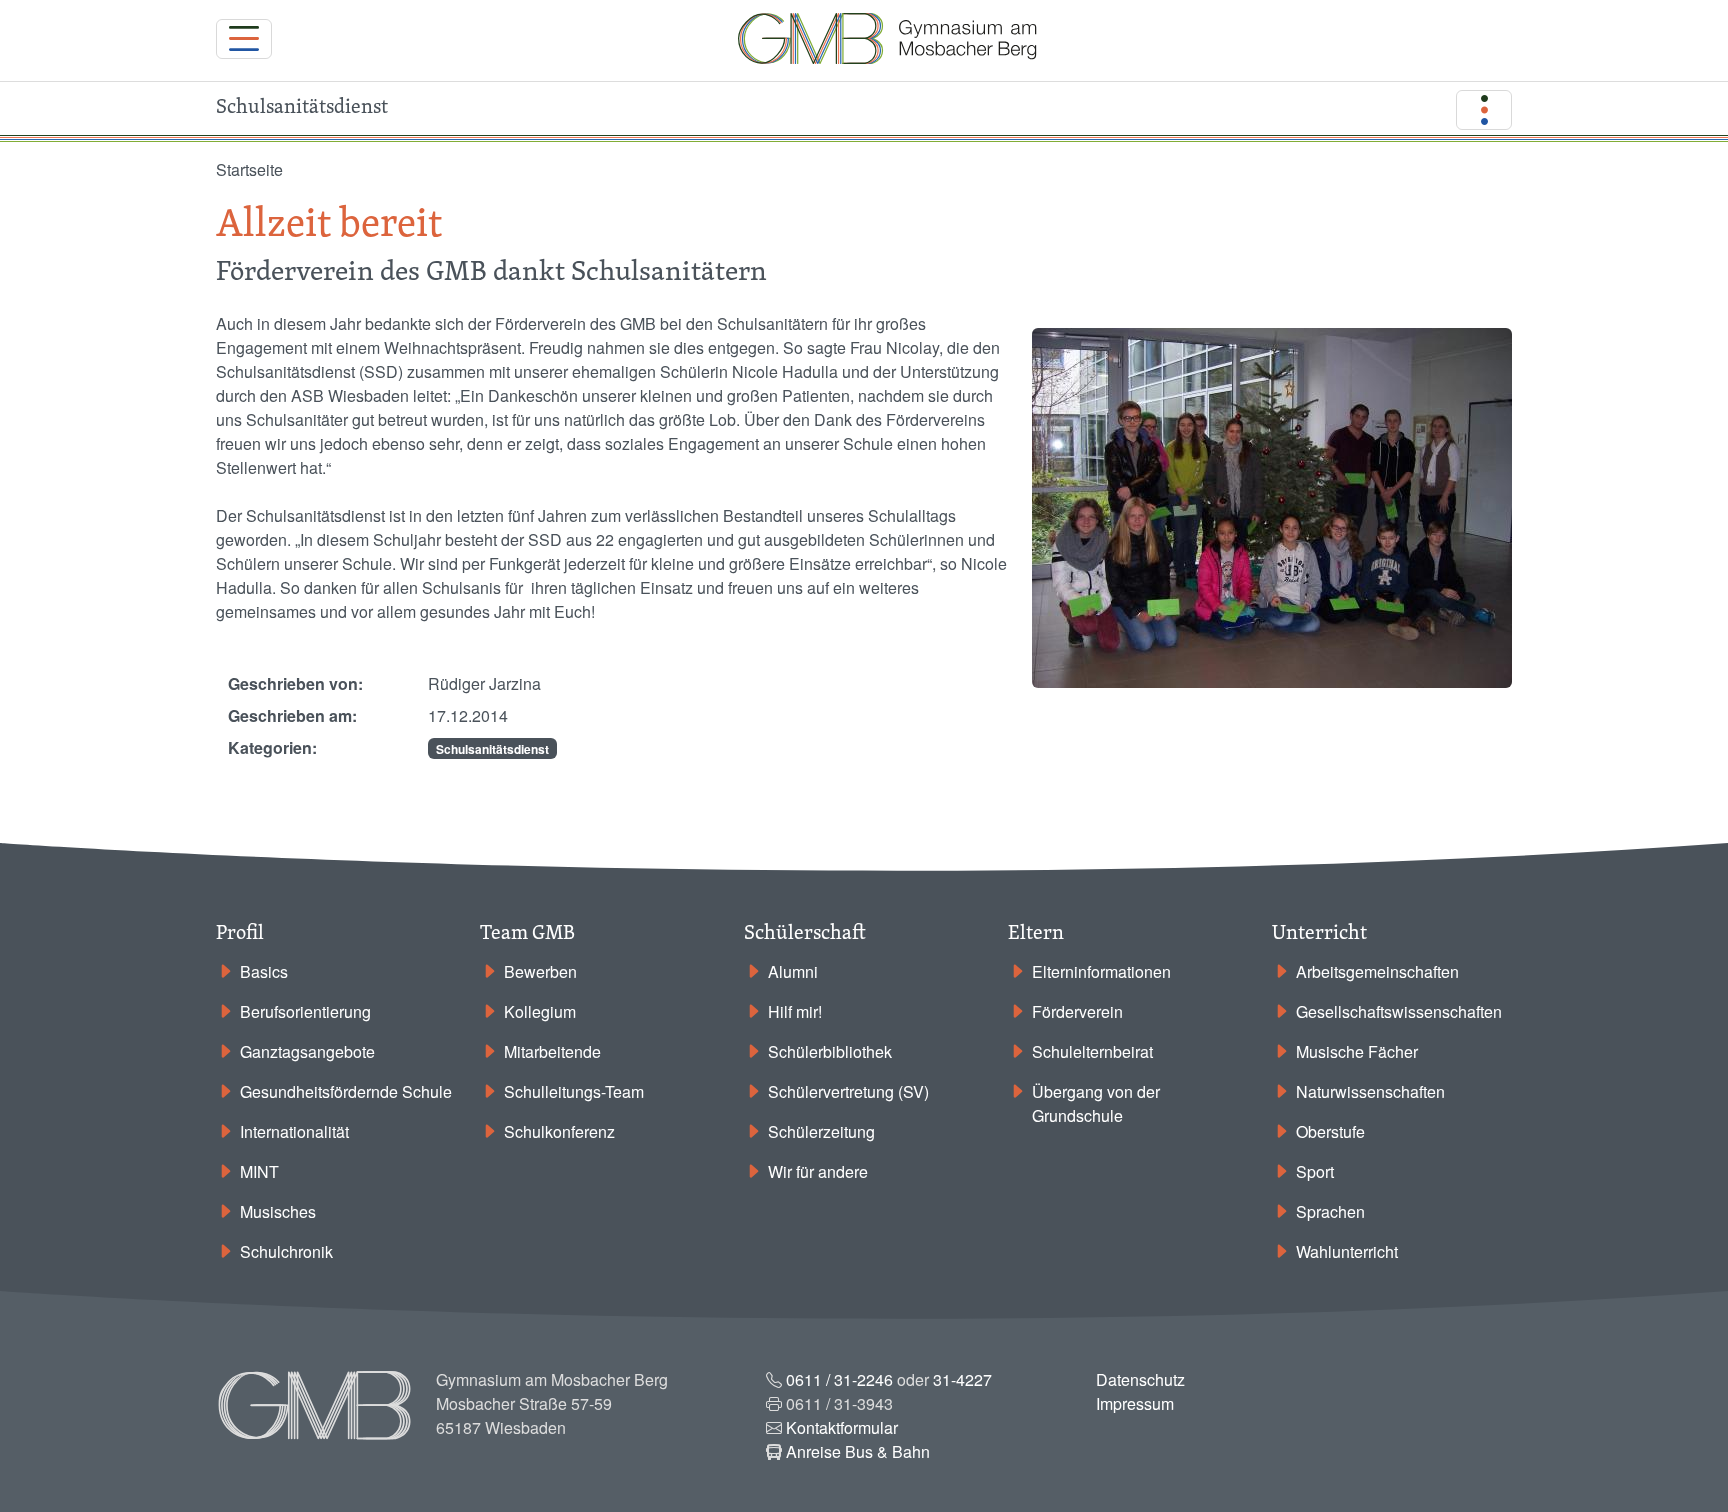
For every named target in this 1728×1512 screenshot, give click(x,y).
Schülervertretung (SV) (848, 1091)
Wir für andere (818, 1171)
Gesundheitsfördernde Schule (346, 1091)
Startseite (249, 169)
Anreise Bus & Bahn (858, 1451)
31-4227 (962, 1379)
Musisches (278, 1211)
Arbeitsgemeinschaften (1377, 971)
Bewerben (540, 971)
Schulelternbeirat (1092, 1051)
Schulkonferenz (559, 1131)
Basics (264, 971)
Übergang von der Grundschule (1096, 1103)
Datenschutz (1140, 1379)
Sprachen (1330, 1211)
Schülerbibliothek (830, 1051)
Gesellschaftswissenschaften (1399, 1011)
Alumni (793, 971)
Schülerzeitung (821, 1131)
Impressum (1135, 1403)
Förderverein (1077, 1011)
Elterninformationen (1101, 971)
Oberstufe (1330, 1131)
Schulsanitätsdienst (492, 749)
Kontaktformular (842, 1427)
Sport (1315, 1171)
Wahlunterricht (1347, 1251)
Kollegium (540, 1011)
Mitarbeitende (552, 1051)
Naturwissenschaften (1370, 1091)
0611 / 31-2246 (839, 1379)
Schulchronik (286, 1251)
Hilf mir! (795, 1011)
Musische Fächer (1357, 1051)
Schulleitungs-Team (574, 1091)
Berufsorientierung (305, 1011)
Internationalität (294, 1131)
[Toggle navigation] (244, 39)
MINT (259, 1171)
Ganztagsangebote (307, 1051)
